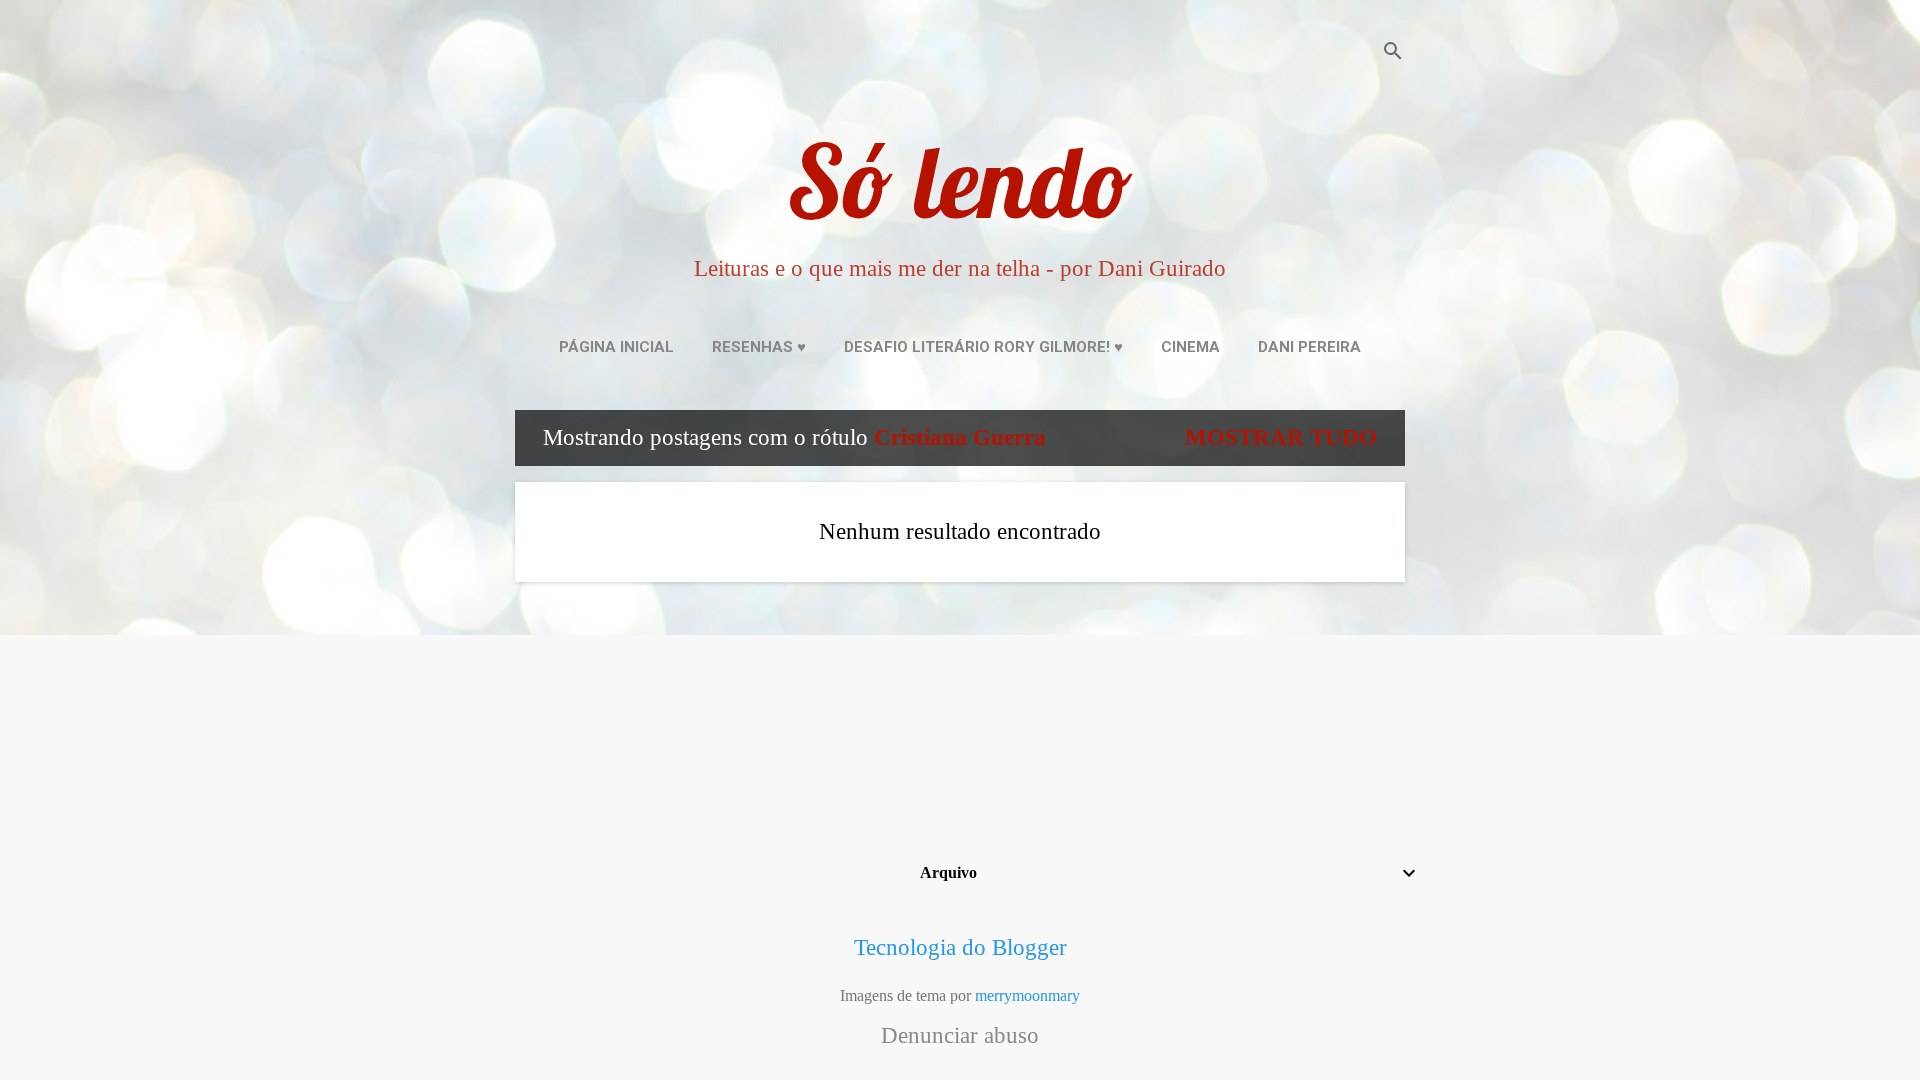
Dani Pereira (1309, 347)
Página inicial (616, 347)
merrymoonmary (1027, 995)
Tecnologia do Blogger (960, 947)
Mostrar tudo (1281, 437)
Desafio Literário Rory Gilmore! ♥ (983, 347)
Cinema (1190, 347)
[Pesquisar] (1393, 54)
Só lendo (960, 180)
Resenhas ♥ (759, 347)
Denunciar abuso (960, 1036)
